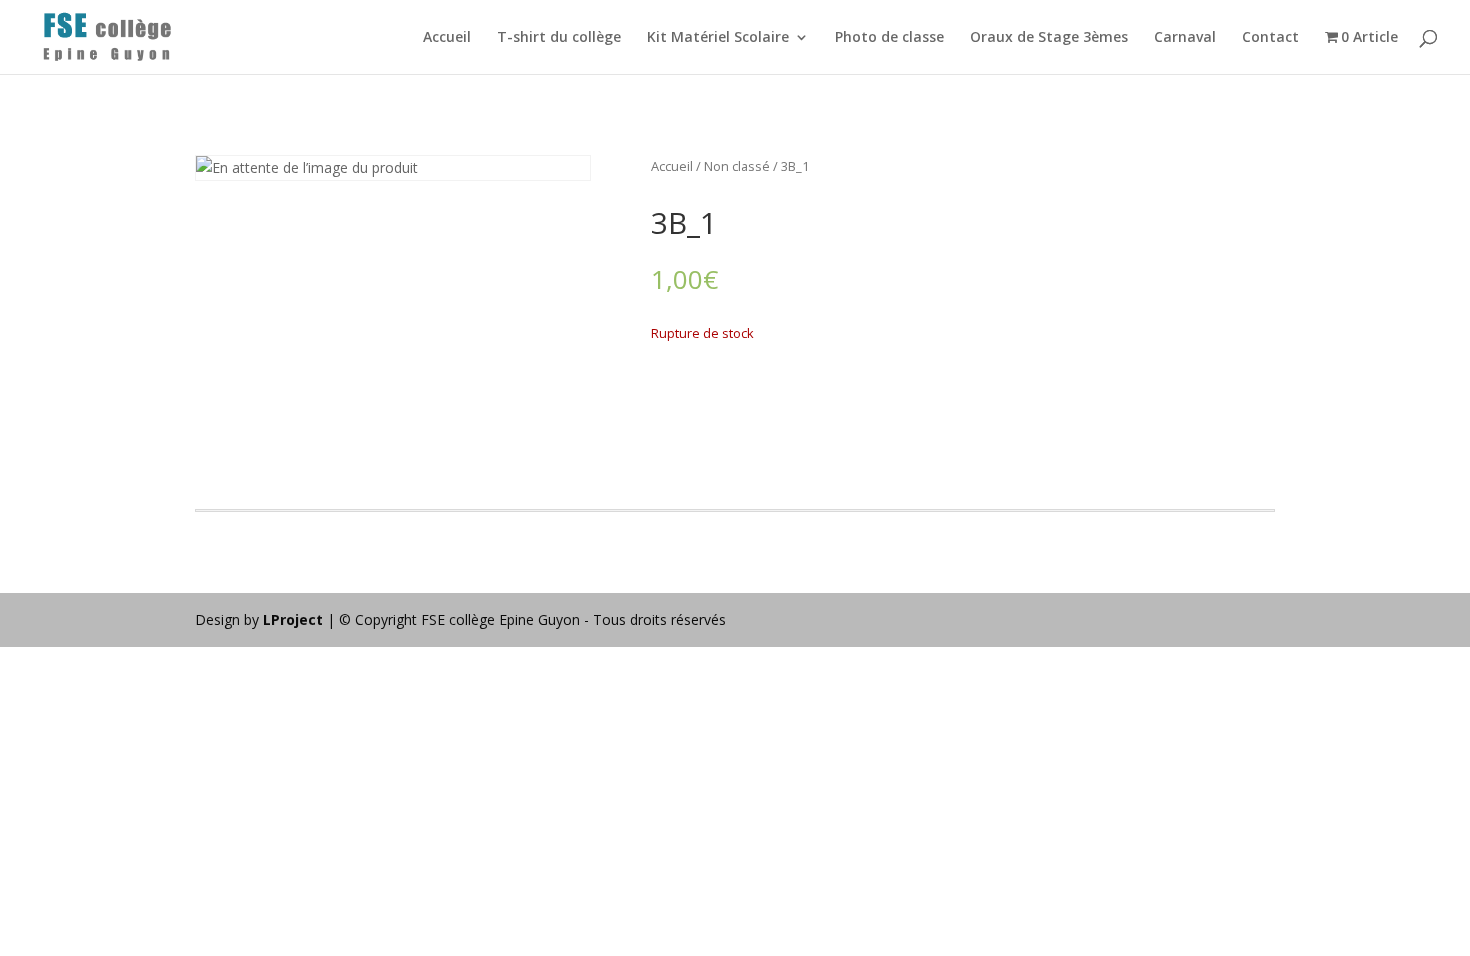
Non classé (737, 166)
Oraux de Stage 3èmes (1049, 38)
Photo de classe (889, 38)
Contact (1270, 38)
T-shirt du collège (559, 38)
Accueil (447, 38)
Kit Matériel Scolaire (718, 38)
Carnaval (1185, 38)
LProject (295, 619)
